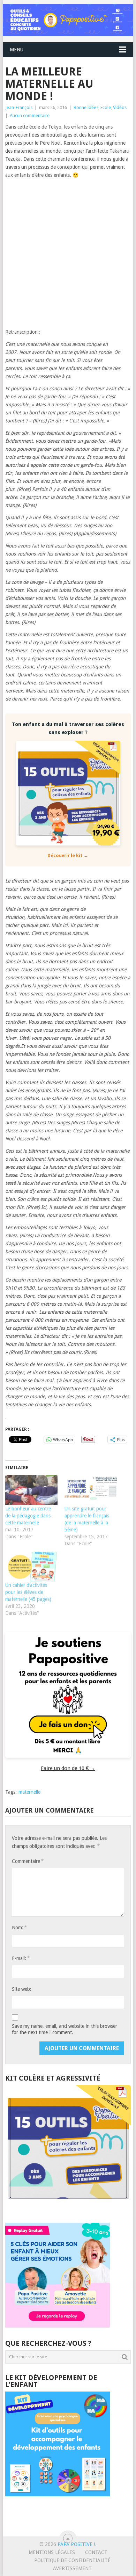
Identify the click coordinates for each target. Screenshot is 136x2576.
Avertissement (72, 2568)
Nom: (19, 1927)
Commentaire (28, 1861)
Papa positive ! (76, 2544)
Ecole (106, 107)
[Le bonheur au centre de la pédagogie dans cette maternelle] (31, 1490)
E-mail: (21, 1958)
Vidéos (120, 107)
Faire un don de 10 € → (68, 1768)
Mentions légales (52, 2552)
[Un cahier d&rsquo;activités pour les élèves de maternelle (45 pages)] (31, 1567)
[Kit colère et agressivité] (68, 2209)
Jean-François (19, 107)
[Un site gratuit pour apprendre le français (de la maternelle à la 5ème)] (91, 1490)
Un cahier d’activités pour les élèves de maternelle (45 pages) (28, 1592)
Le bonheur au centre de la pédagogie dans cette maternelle (28, 1516)
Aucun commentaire (30, 115)
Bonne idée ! (86, 107)
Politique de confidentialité (72, 2560)
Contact (96, 2552)
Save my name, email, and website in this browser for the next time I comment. (65, 2029)
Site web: (22, 1989)
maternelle (29, 1792)
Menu (17, 50)
